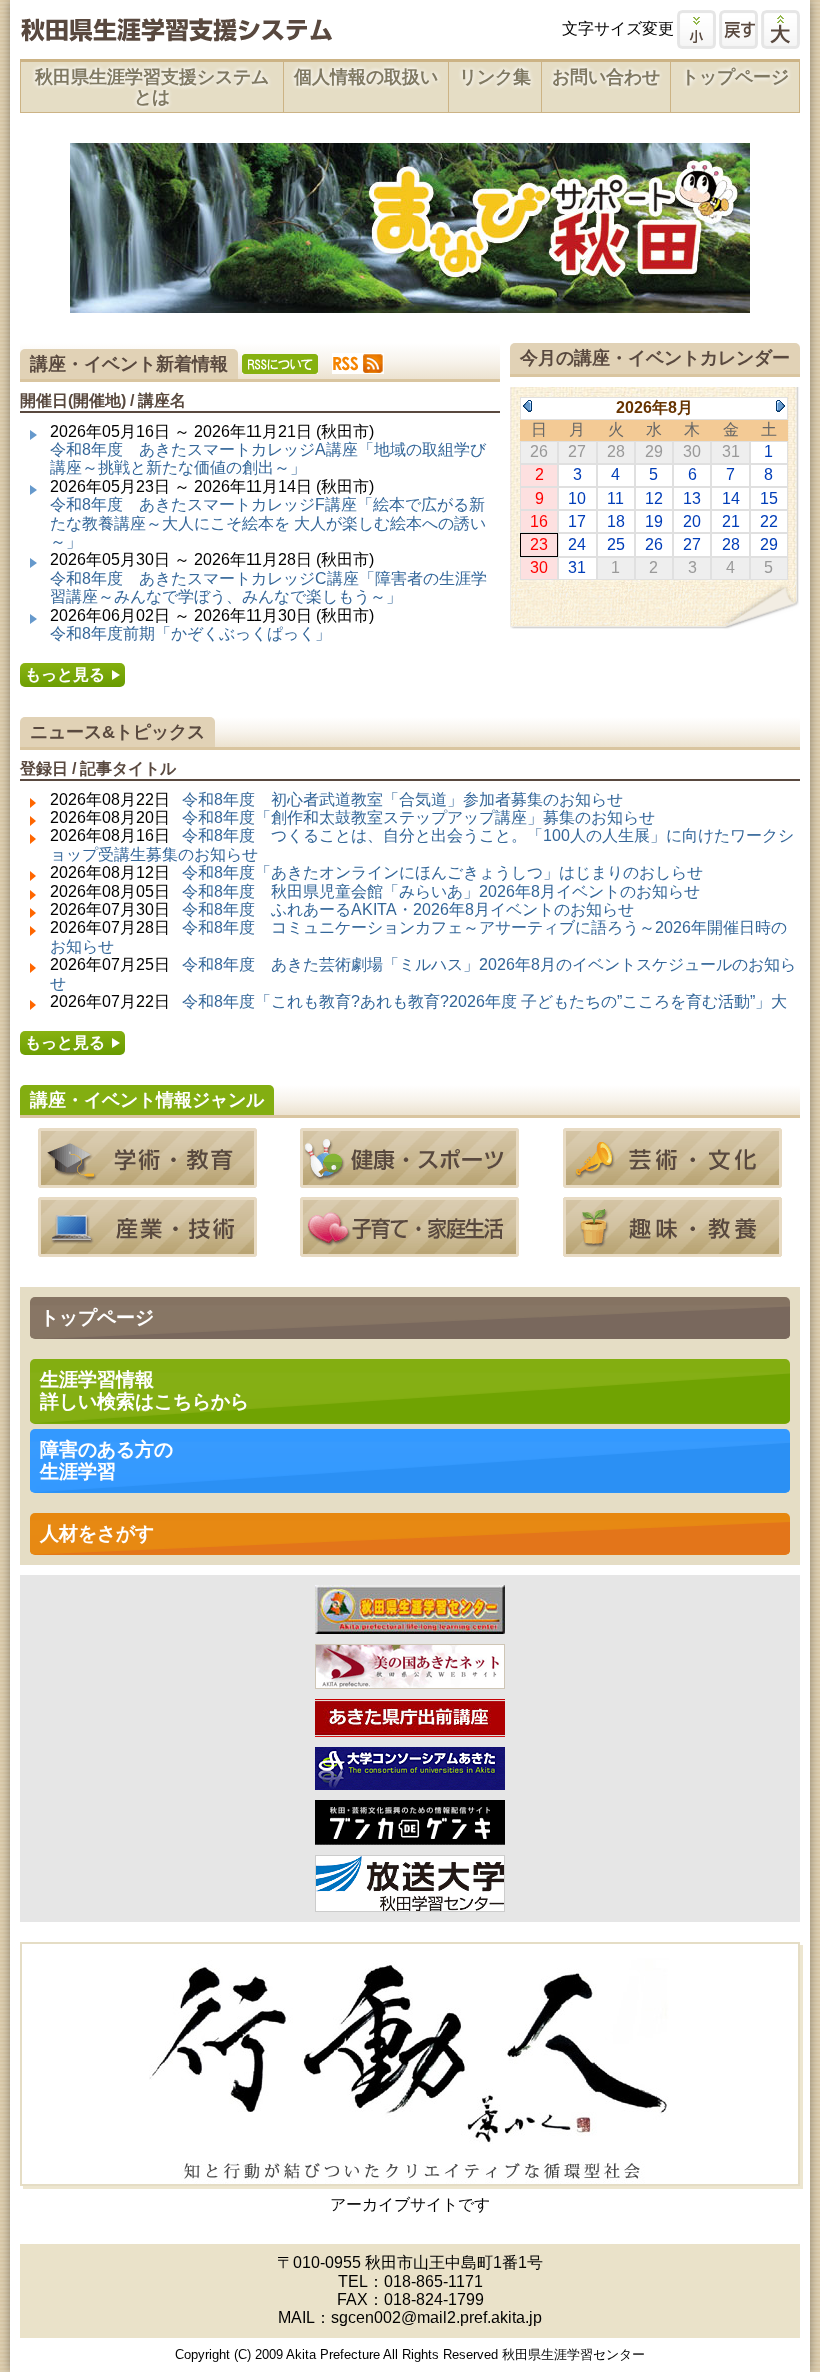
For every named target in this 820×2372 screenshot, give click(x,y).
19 (654, 521)
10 (577, 498)
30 (539, 567)
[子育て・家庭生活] (409, 1247)
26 (654, 544)
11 (615, 498)
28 (731, 544)
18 (616, 521)
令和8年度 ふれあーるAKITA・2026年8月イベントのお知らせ (408, 909)
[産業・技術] (147, 1247)
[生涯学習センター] (410, 1623)
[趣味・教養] (672, 1247)
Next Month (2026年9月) (780, 406)
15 (769, 498)
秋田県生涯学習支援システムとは (152, 87)
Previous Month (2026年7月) (527, 406)
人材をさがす (97, 1533)
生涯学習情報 (144, 1390)
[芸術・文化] (672, 1178)
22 (769, 521)
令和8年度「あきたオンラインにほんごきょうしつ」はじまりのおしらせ (442, 872)
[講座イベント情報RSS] (358, 363)
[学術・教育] (147, 1178)
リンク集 (495, 77)
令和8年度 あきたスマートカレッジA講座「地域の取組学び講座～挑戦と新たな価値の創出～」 (268, 458)
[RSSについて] (280, 364)
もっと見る (65, 674)
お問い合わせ (606, 77)
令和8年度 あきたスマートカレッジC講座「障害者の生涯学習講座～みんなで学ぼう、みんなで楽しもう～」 (268, 587)
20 (692, 521)
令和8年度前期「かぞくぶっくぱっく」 (190, 633)
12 (654, 498)
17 (577, 521)
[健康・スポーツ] (409, 1178)
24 (577, 544)
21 (731, 521)
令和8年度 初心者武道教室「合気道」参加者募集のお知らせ (402, 799)
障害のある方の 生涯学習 (106, 1460)
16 (539, 521)
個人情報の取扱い (366, 77)
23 (539, 544)
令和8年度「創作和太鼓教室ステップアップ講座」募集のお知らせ (418, 817)
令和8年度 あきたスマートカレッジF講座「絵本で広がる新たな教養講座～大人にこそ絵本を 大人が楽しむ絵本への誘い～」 (268, 523)
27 (692, 544)
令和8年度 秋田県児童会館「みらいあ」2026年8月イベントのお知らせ (441, 891)
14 (731, 498)
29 (769, 544)
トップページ (735, 77)
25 (616, 544)
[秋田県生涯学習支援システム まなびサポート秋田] (176, 32)
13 (692, 498)
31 (577, 567)
